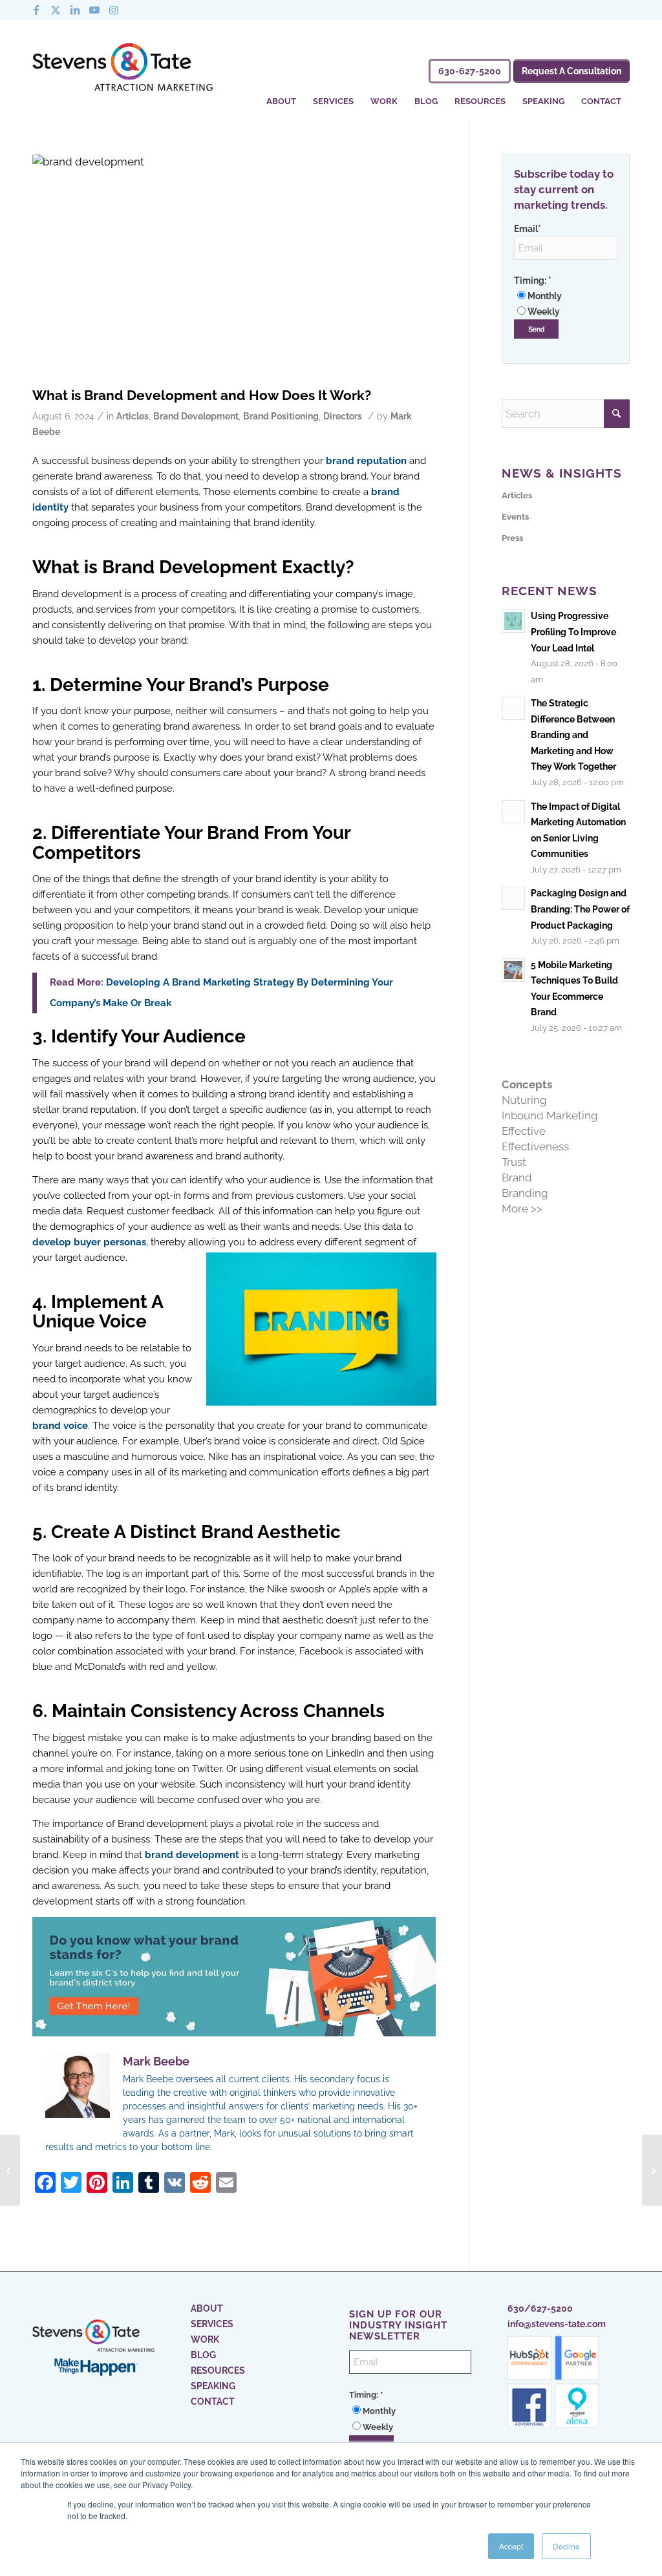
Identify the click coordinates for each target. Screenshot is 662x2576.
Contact (213, 2402)
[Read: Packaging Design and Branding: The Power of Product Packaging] (513, 898)
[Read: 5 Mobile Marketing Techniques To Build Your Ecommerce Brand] (513, 970)
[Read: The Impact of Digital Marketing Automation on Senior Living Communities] (513, 812)
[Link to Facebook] (36, 10)
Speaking (213, 2386)
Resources (218, 2370)
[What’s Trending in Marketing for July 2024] (10, 2170)
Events (515, 517)
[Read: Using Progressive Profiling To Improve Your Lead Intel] (513, 621)
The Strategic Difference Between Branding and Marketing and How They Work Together (573, 734)
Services (212, 2324)
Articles (133, 416)
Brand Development (196, 416)
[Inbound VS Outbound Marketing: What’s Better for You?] (652, 2170)
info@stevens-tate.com (557, 2324)
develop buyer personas (89, 1242)
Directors (343, 416)
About (207, 2308)
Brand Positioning (281, 416)
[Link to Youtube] (94, 10)
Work (205, 2339)
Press (512, 538)
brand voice (60, 1426)
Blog (203, 2355)
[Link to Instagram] (114, 10)
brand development (192, 1855)
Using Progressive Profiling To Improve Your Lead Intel (573, 631)
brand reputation (366, 461)
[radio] (566, 296)
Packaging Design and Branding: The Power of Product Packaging (580, 909)
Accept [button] (511, 2546)
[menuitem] (281, 93)
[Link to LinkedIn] (75, 10)
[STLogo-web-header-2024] (123, 70)
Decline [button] (566, 2546)
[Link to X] (56, 10)
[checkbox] (566, 304)
